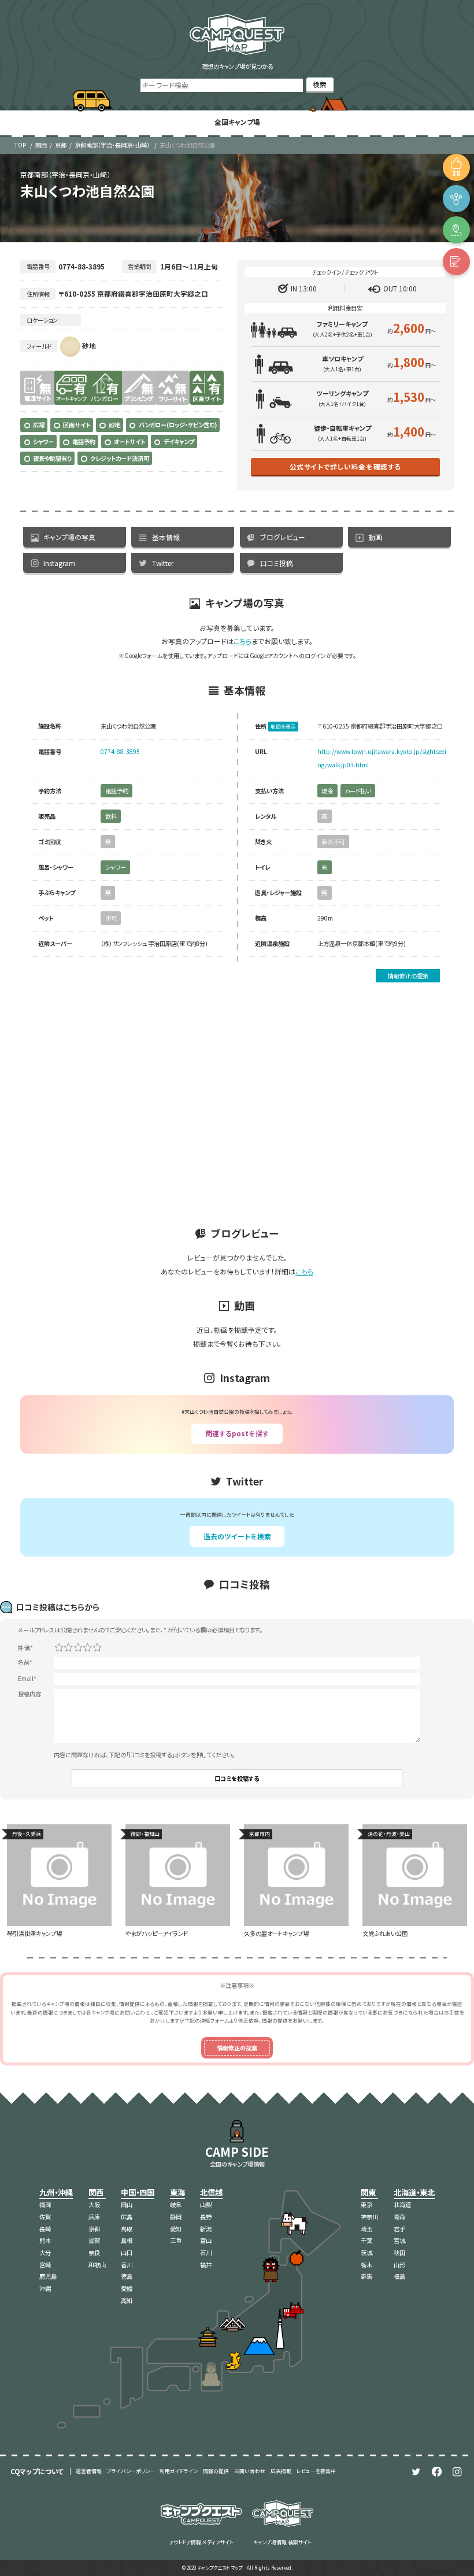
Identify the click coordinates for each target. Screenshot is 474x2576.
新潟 (206, 2229)
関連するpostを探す (237, 1433)
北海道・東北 (414, 2192)
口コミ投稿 (277, 563)
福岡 (45, 2204)
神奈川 (369, 2217)
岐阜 (176, 2204)
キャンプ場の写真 (69, 537)
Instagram (59, 563)
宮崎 (45, 2265)
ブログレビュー (283, 537)
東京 (366, 2204)
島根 (127, 2240)
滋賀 (94, 2240)
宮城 (399, 2240)
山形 (399, 2265)
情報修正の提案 (408, 976)
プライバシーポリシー (131, 2471)
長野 (206, 2217)
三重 (176, 2240)
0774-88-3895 (120, 751)
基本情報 (166, 537)
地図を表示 (283, 727)
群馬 (366, 2276)
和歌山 (97, 2265)
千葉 (366, 2240)
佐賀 (45, 2217)
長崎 (45, 2229)
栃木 (366, 2265)
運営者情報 (89, 2471)
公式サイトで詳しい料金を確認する (345, 466)
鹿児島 (48, 2276)
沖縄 (45, 2288)
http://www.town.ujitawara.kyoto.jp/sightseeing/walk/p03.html (382, 758)
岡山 (127, 2204)
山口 (127, 2252)
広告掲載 (281, 2471)
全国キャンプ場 (237, 122)
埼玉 (366, 2229)
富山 (206, 2240)
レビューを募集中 (316, 2471)
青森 (399, 2217)
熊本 (45, 2240)
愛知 (176, 2229)
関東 (368, 2192)
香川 (127, 2265)
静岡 (176, 2217)
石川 (206, 2252)
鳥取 (127, 2229)
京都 (61, 145)
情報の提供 (216, 2471)
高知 (127, 2300)
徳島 (127, 2276)
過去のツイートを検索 (237, 1536)
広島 (127, 2217)
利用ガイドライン (179, 2471)
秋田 (399, 2252)
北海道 (402, 2204)
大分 (45, 2252)
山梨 (206, 2204)
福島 (399, 2276)
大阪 (94, 2204)
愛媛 (127, 2288)
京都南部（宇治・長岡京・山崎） (112, 145)
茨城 (366, 2252)
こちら (242, 641)
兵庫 (94, 2217)
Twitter (163, 563)
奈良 (94, 2252)
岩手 (399, 2229)
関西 (41, 145)
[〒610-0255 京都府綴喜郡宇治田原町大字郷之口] (456, 230)
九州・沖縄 (56, 2192)
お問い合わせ (250, 2471)
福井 (206, 2265)
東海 (177, 2192)
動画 (375, 537)
